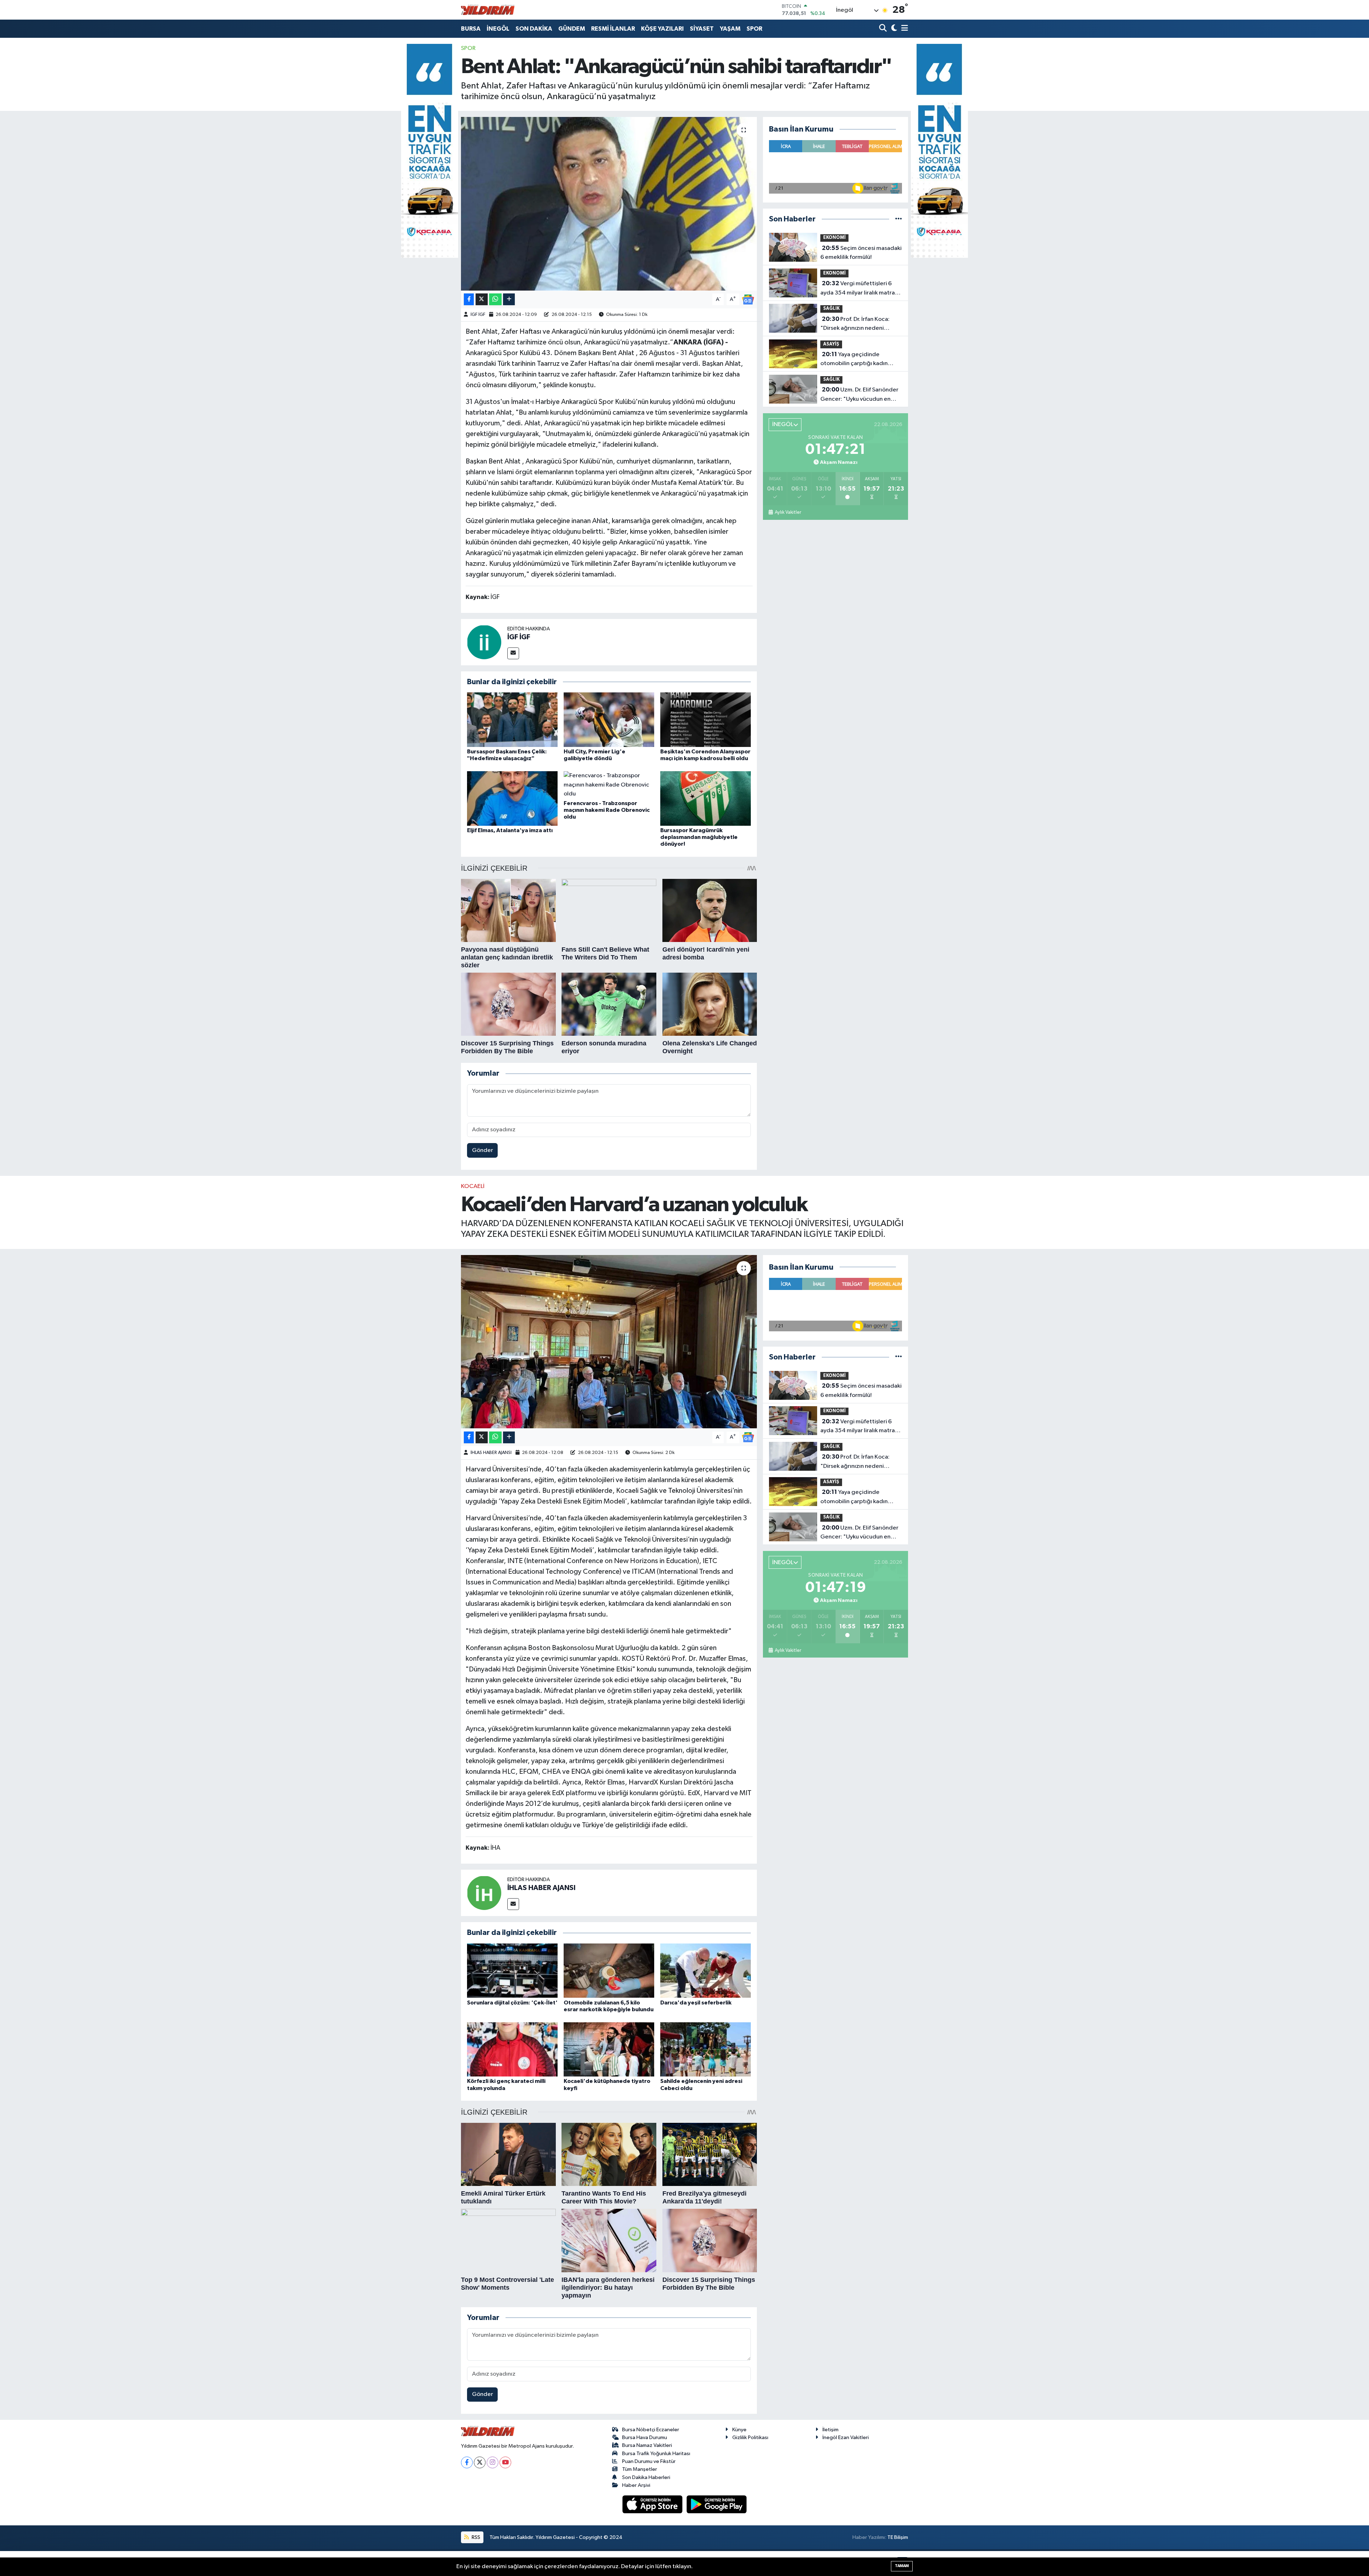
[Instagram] (493, 2462)
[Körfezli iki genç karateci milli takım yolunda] (512, 2049)
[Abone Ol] (748, 299)
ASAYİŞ (831, 344)
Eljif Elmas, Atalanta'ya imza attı (510, 830)
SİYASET (702, 29)
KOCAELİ (473, 1186)
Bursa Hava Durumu (645, 2437)
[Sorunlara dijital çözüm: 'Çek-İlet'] (512, 1970)
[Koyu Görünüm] (893, 29)
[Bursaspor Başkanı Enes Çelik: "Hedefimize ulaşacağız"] (512, 720)
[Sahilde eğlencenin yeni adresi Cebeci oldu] (706, 2049)
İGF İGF (478, 315)
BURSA (471, 29)
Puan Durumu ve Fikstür (649, 2461)
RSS (475, 2537)
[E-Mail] (513, 653)
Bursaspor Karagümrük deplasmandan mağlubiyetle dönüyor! (699, 837)
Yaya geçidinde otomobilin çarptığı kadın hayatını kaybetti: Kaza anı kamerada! (855, 360)
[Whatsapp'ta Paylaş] (495, 299)
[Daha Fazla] (509, 299)
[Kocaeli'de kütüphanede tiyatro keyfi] (609, 2049)
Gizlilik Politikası (750, 2437)
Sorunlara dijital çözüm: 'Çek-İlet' (512, 2003)
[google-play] (717, 2504)
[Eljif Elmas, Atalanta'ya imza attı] (512, 798)
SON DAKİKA (534, 29)
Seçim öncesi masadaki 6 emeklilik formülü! (861, 253)
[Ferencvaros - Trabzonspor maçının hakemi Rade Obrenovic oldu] (609, 785)
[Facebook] (467, 2462)
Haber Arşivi (636, 2485)
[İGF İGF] (484, 642)
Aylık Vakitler (788, 512)
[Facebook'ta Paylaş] (469, 299)
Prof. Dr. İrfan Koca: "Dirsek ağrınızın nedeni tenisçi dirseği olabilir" (855, 324)
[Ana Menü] (903, 29)
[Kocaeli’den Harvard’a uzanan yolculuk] (609, 1342)
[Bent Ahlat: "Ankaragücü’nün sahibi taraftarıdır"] (609, 204)
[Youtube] (505, 2462)
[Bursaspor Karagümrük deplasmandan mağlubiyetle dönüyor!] (706, 798)
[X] (480, 2462)
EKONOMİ (834, 238)
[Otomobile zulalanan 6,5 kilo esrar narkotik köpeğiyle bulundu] (609, 1970)
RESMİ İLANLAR (613, 29)
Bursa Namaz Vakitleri (647, 2445)
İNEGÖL (498, 29)
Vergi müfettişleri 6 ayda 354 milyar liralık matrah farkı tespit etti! (859, 289)
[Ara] (884, 29)
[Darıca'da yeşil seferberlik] (706, 1970)
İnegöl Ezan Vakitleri (846, 2437)
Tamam (902, 2566)
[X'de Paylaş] (482, 299)
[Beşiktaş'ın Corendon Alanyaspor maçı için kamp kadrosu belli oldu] (706, 720)
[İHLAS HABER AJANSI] (484, 1893)
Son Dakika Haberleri (646, 2477)
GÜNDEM (572, 29)
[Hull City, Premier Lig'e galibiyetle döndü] (609, 720)
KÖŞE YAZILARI (662, 29)
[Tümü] (899, 219)
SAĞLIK (831, 309)
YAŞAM (730, 29)
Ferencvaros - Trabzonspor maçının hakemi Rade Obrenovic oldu (607, 810)
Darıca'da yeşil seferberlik (696, 2003)
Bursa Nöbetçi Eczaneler (651, 2430)
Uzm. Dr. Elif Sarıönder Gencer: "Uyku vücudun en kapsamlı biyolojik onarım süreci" (859, 395)
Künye (739, 2430)
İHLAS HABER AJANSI (491, 1453)
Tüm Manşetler (640, 2469)
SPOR (754, 29)
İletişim (830, 2430)
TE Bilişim (898, 2537)
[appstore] (653, 2504)
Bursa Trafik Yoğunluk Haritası (656, 2454)
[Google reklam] (430, 151)
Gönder (483, 1150)
